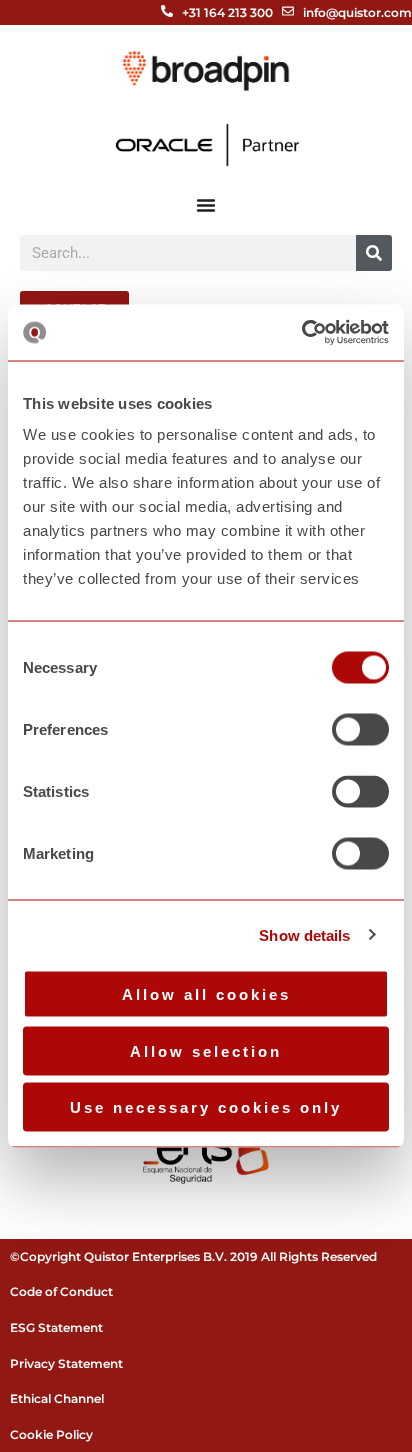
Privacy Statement (66, 1363)
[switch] (360, 730)
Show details (304, 934)
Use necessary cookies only (206, 1107)
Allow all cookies (206, 994)
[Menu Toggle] (206, 205)
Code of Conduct (61, 1291)
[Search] (374, 253)
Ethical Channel (57, 1398)
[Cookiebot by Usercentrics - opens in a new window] (301, 333)
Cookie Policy (51, 1434)
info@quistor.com (357, 12)
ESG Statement (56, 1327)
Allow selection (206, 1050)
